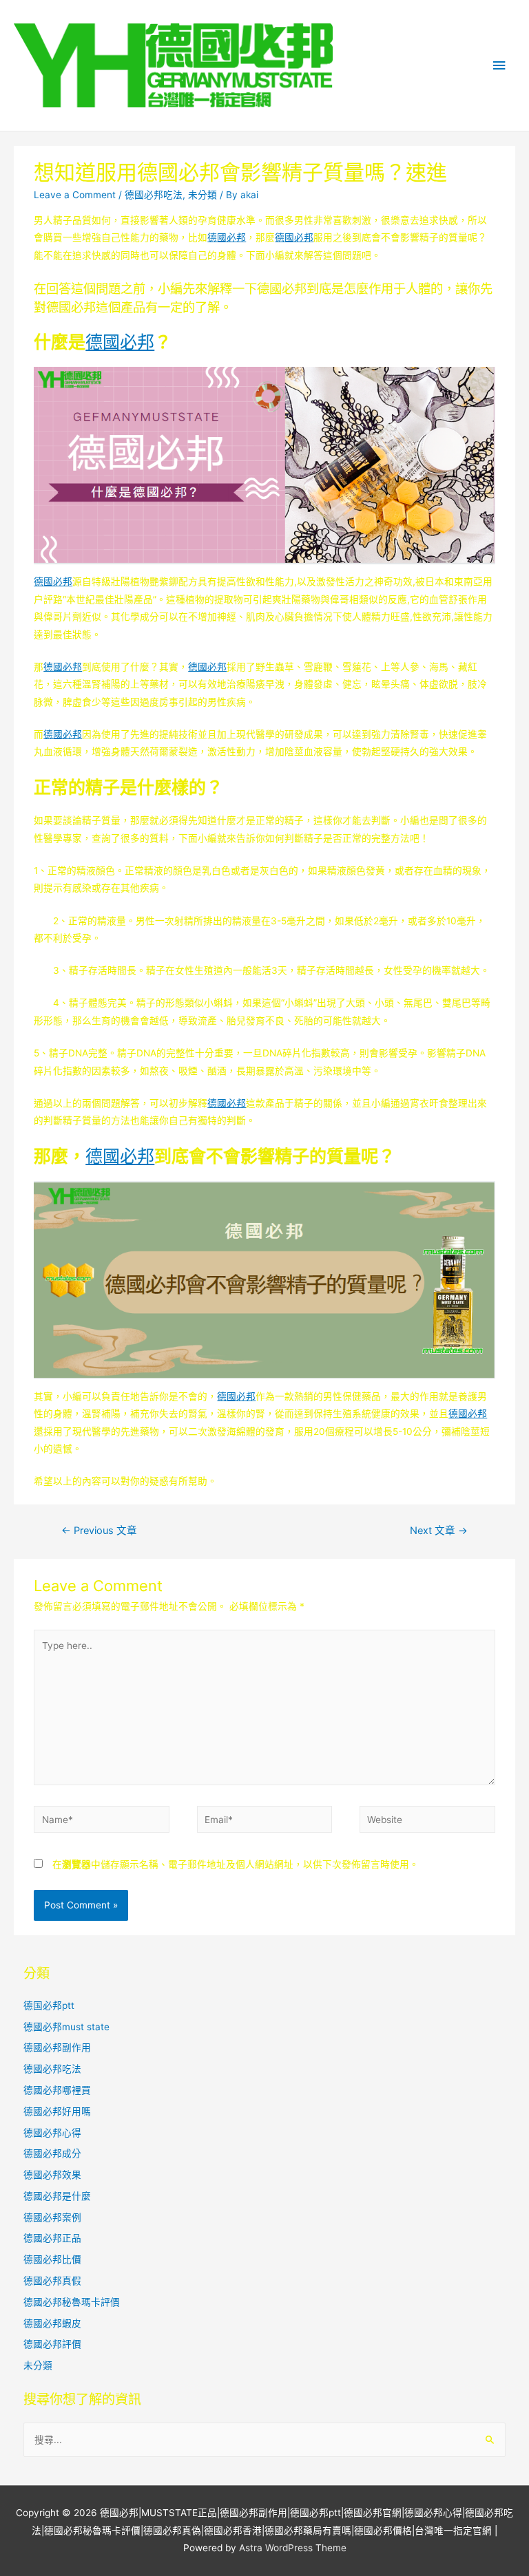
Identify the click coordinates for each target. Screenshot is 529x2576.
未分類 (203, 195)
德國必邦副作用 (57, 2047)
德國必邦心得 (52, 2133)
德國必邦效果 (52, 2175)
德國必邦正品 (52, 2238)
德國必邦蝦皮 (52, 2323)
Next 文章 (439, 1531)
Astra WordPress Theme (293, 2548)
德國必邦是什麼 (57, 2196)
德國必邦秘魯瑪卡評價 (72, 2302)
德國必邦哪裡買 (57, 2090)
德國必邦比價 (52, 2259)
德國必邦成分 (52, 2153)
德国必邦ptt (49, 2005)
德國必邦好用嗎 (57, 2111)
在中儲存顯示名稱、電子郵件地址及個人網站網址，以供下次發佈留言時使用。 (236, 1864)
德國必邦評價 (52, 2344)
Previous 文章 (99, 1531)
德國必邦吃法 (154, 195)
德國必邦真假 (52, 2281)
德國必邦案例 (52, 2217)
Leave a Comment (75, 195)
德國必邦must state (66, 2027)
